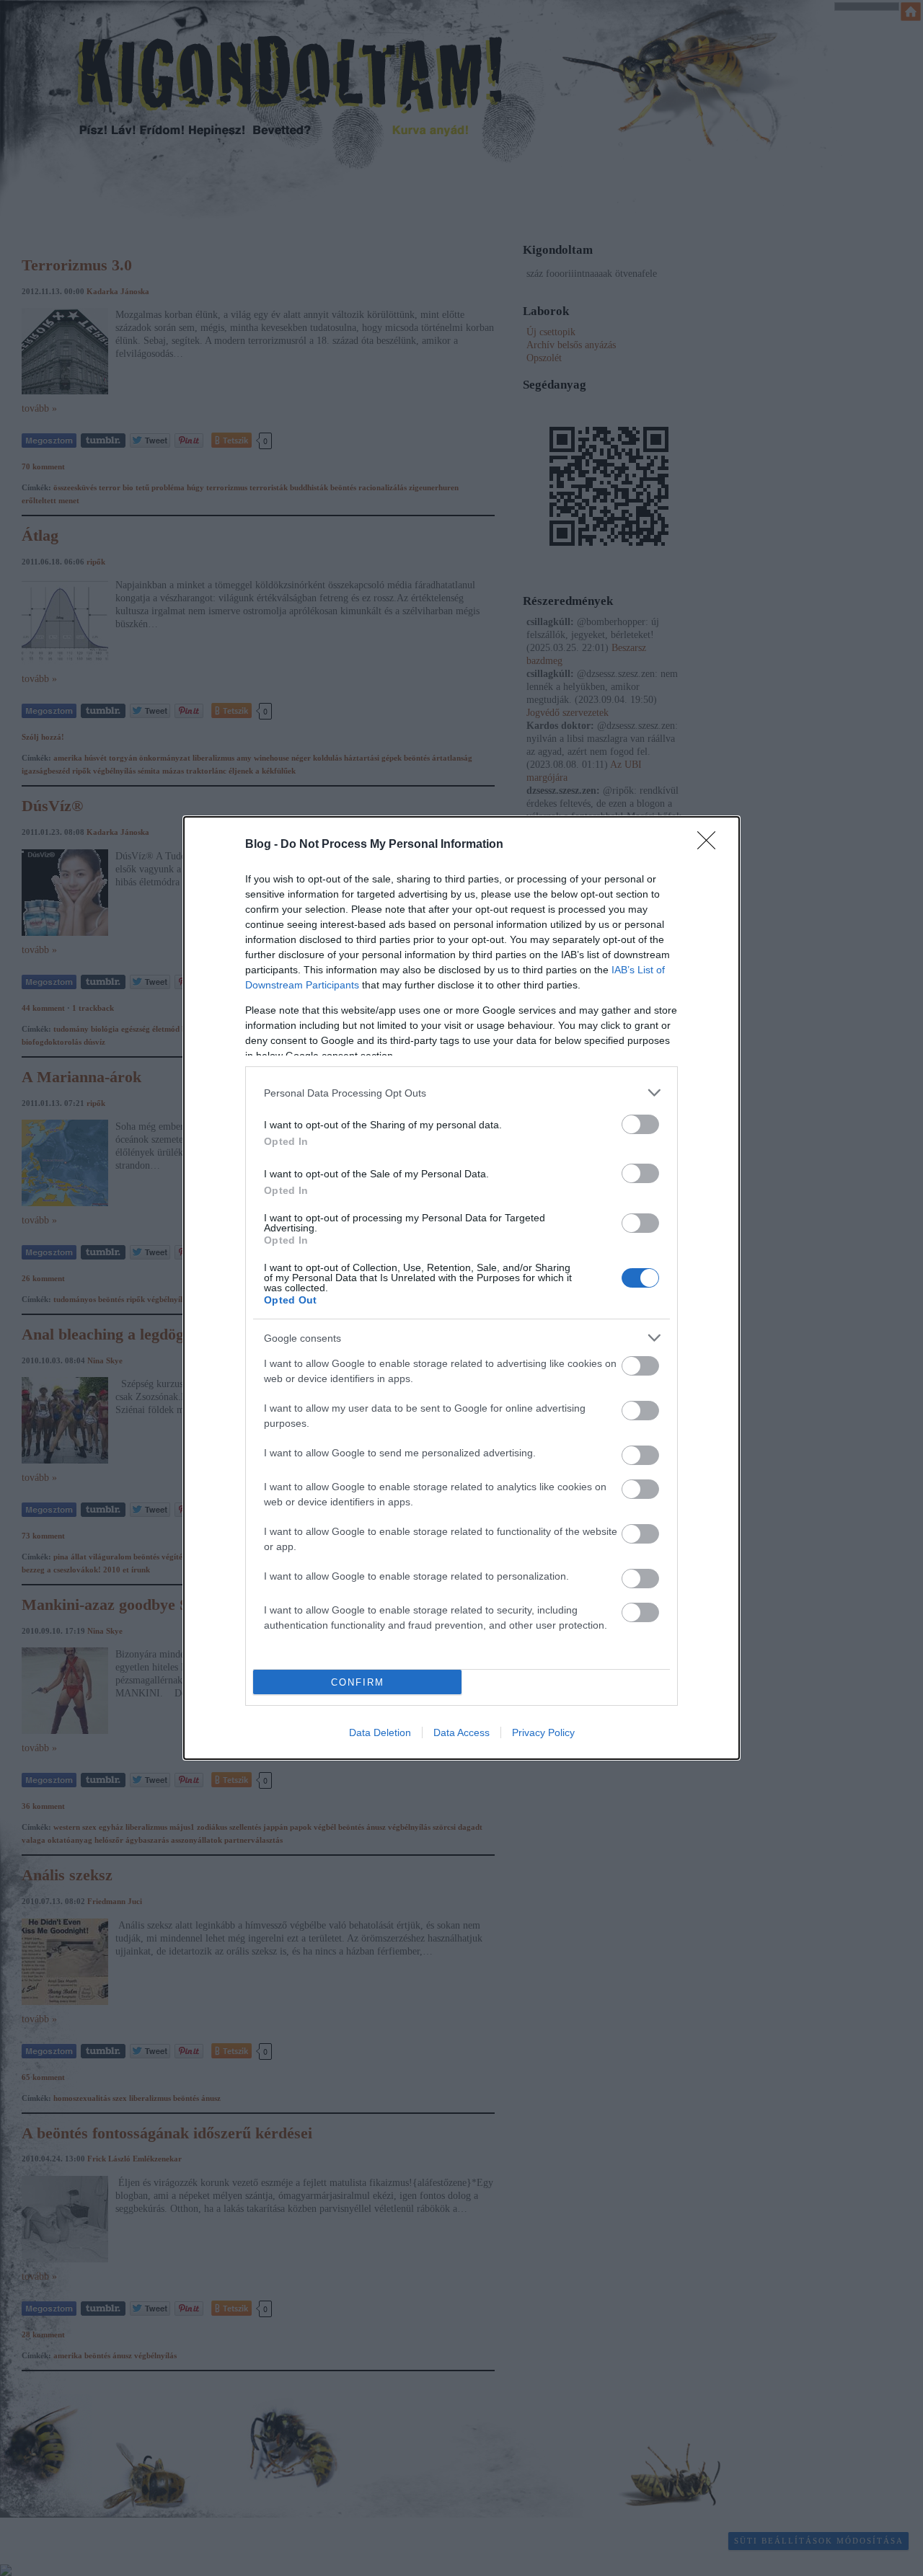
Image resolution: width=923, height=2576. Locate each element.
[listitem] (461, 1093)
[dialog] (461, 1288)
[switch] (640, 1124)
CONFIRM (358, 1682)
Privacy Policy (543, 1732)
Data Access (461, 1732)
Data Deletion (380, 1732)
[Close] (711, 845)
